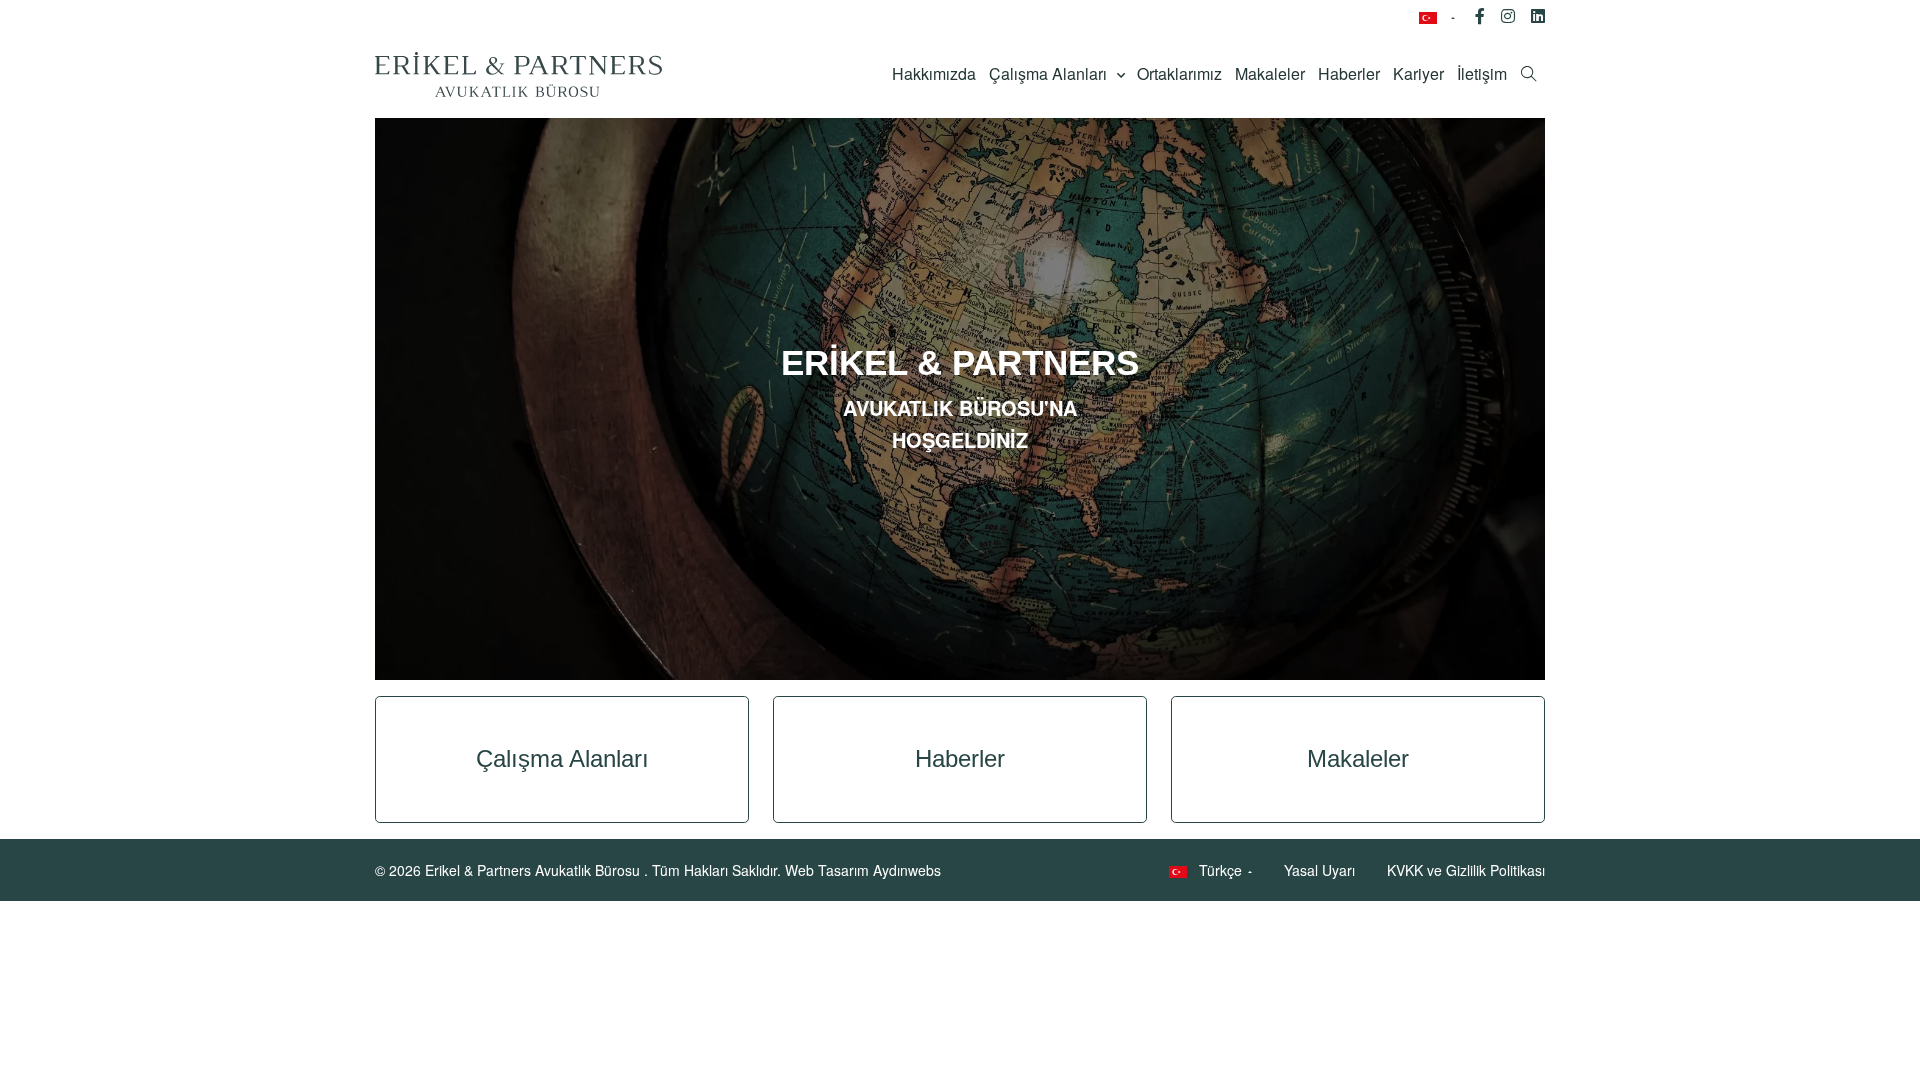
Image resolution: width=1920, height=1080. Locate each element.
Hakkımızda (934, 73)
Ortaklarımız (1179, 73)
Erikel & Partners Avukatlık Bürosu (534, 870)
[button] (1437, 16)
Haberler (1349, 73)
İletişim (1481, 73)
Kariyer (1418, 73)
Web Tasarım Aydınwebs (863, 870)
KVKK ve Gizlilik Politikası (1466, 870)
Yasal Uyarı (1319, 870)
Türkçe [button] (1220, 870)
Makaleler (1270, 73)
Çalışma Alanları (1050, 73)
